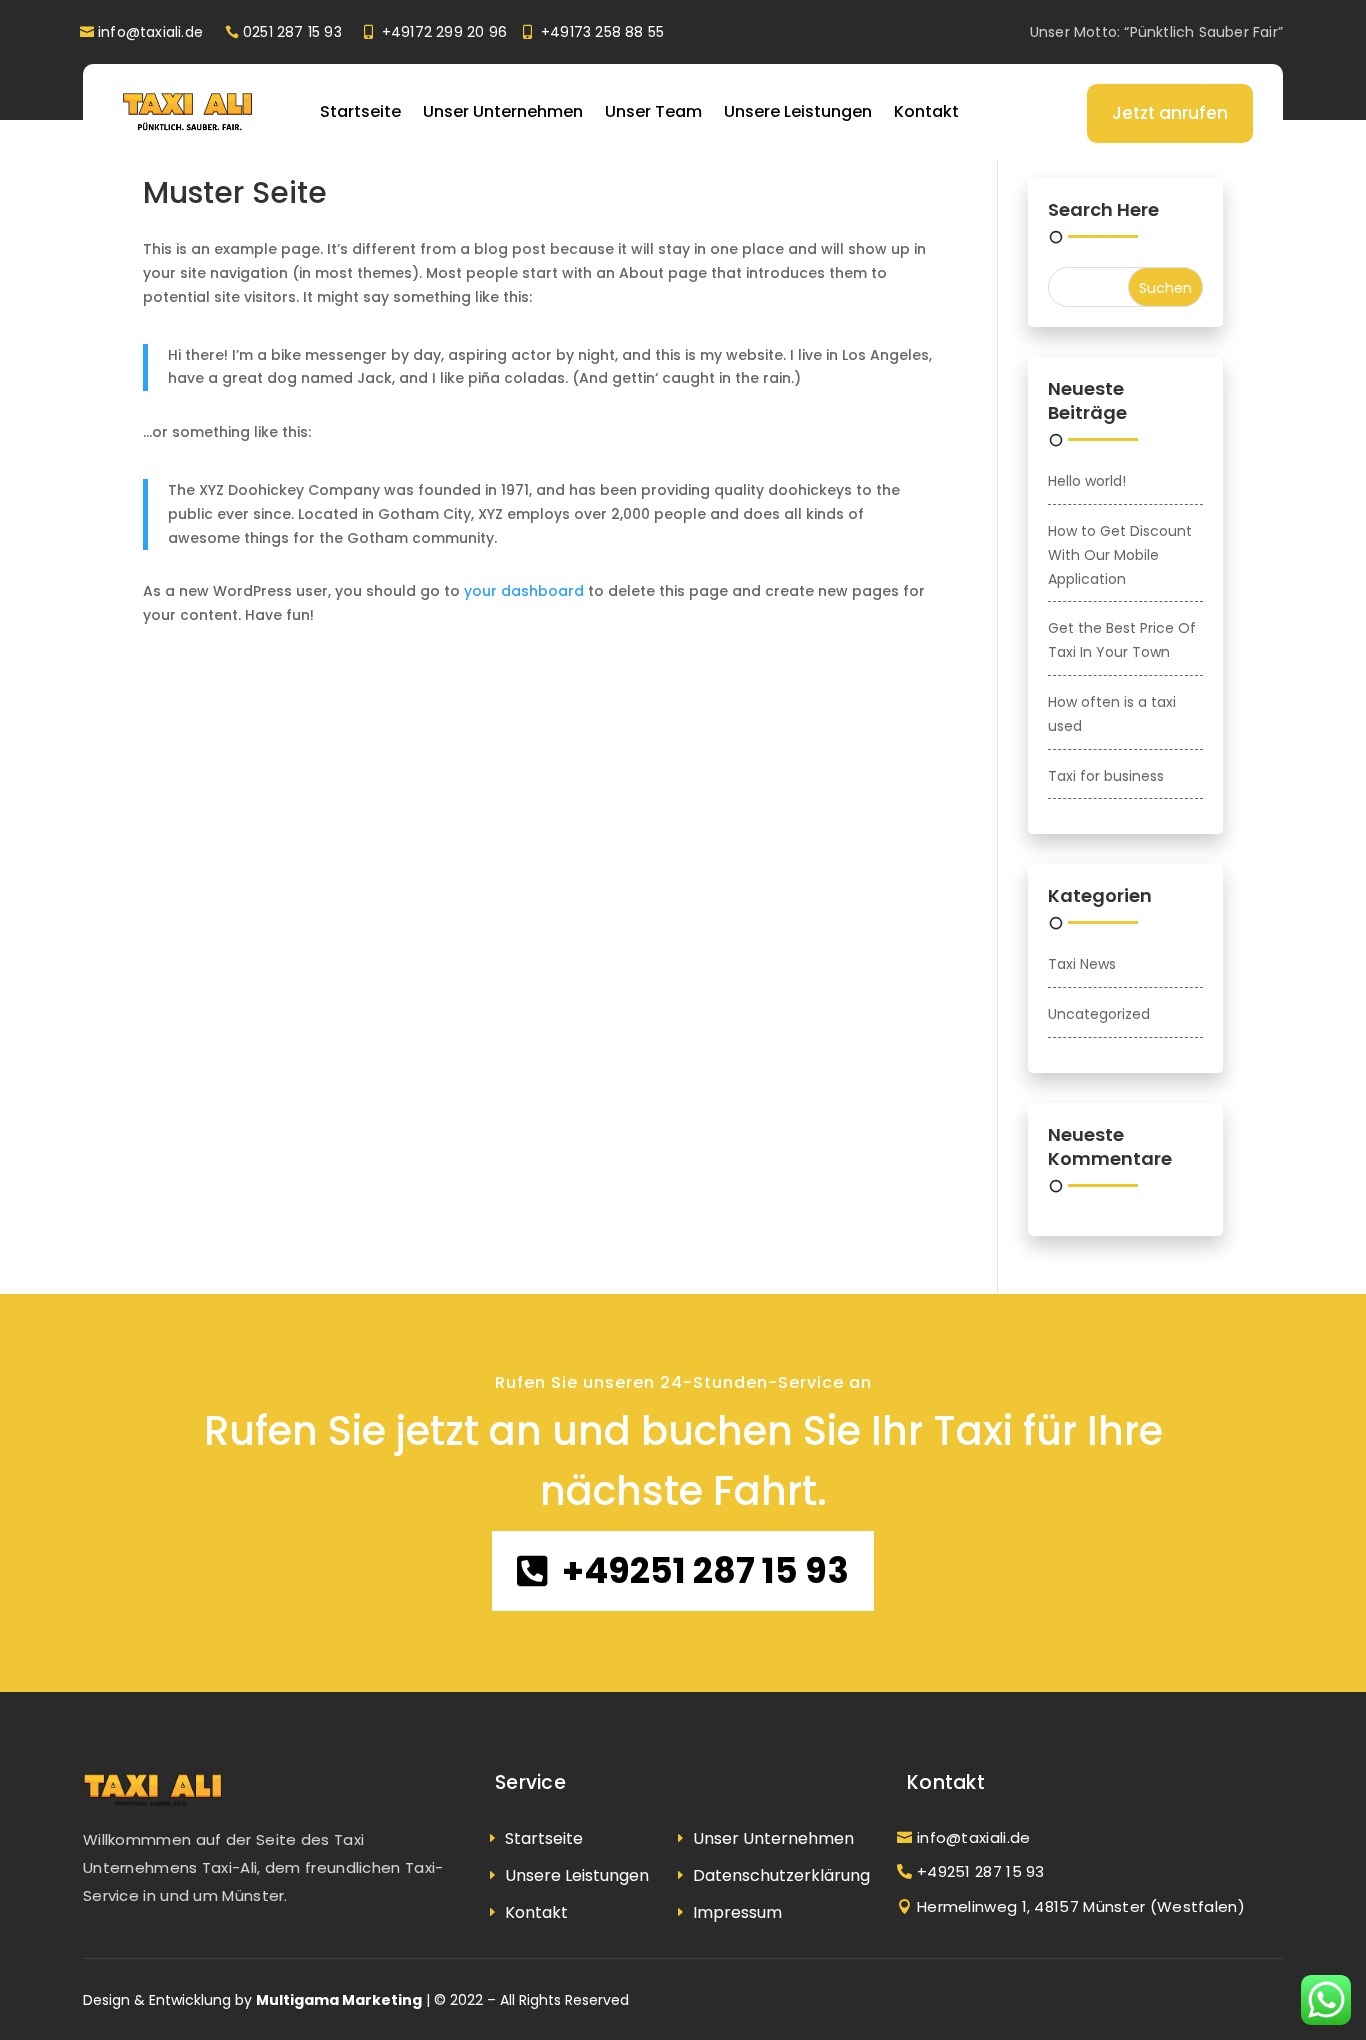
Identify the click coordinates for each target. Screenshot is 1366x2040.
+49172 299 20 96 (444, 32)
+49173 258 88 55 (602, 32)
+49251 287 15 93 (705, 1570)
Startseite (360, 111)
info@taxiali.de (150, 32)
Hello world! (1087, 481)
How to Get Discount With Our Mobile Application (1120, 555)
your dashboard (524, 591)
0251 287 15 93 (292, 32)
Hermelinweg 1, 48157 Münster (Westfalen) (1081, 1906)
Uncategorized (1099, 1014)
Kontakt (926, 111)
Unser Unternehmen (503, 111)
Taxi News (1082, 964)
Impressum (737, 1912)
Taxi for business (1106, 776)
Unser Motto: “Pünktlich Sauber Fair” (1156, 32)
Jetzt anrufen (1170, 113)
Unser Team (653, 111)
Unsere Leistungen (798, 111)
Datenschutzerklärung (781, 1875)
